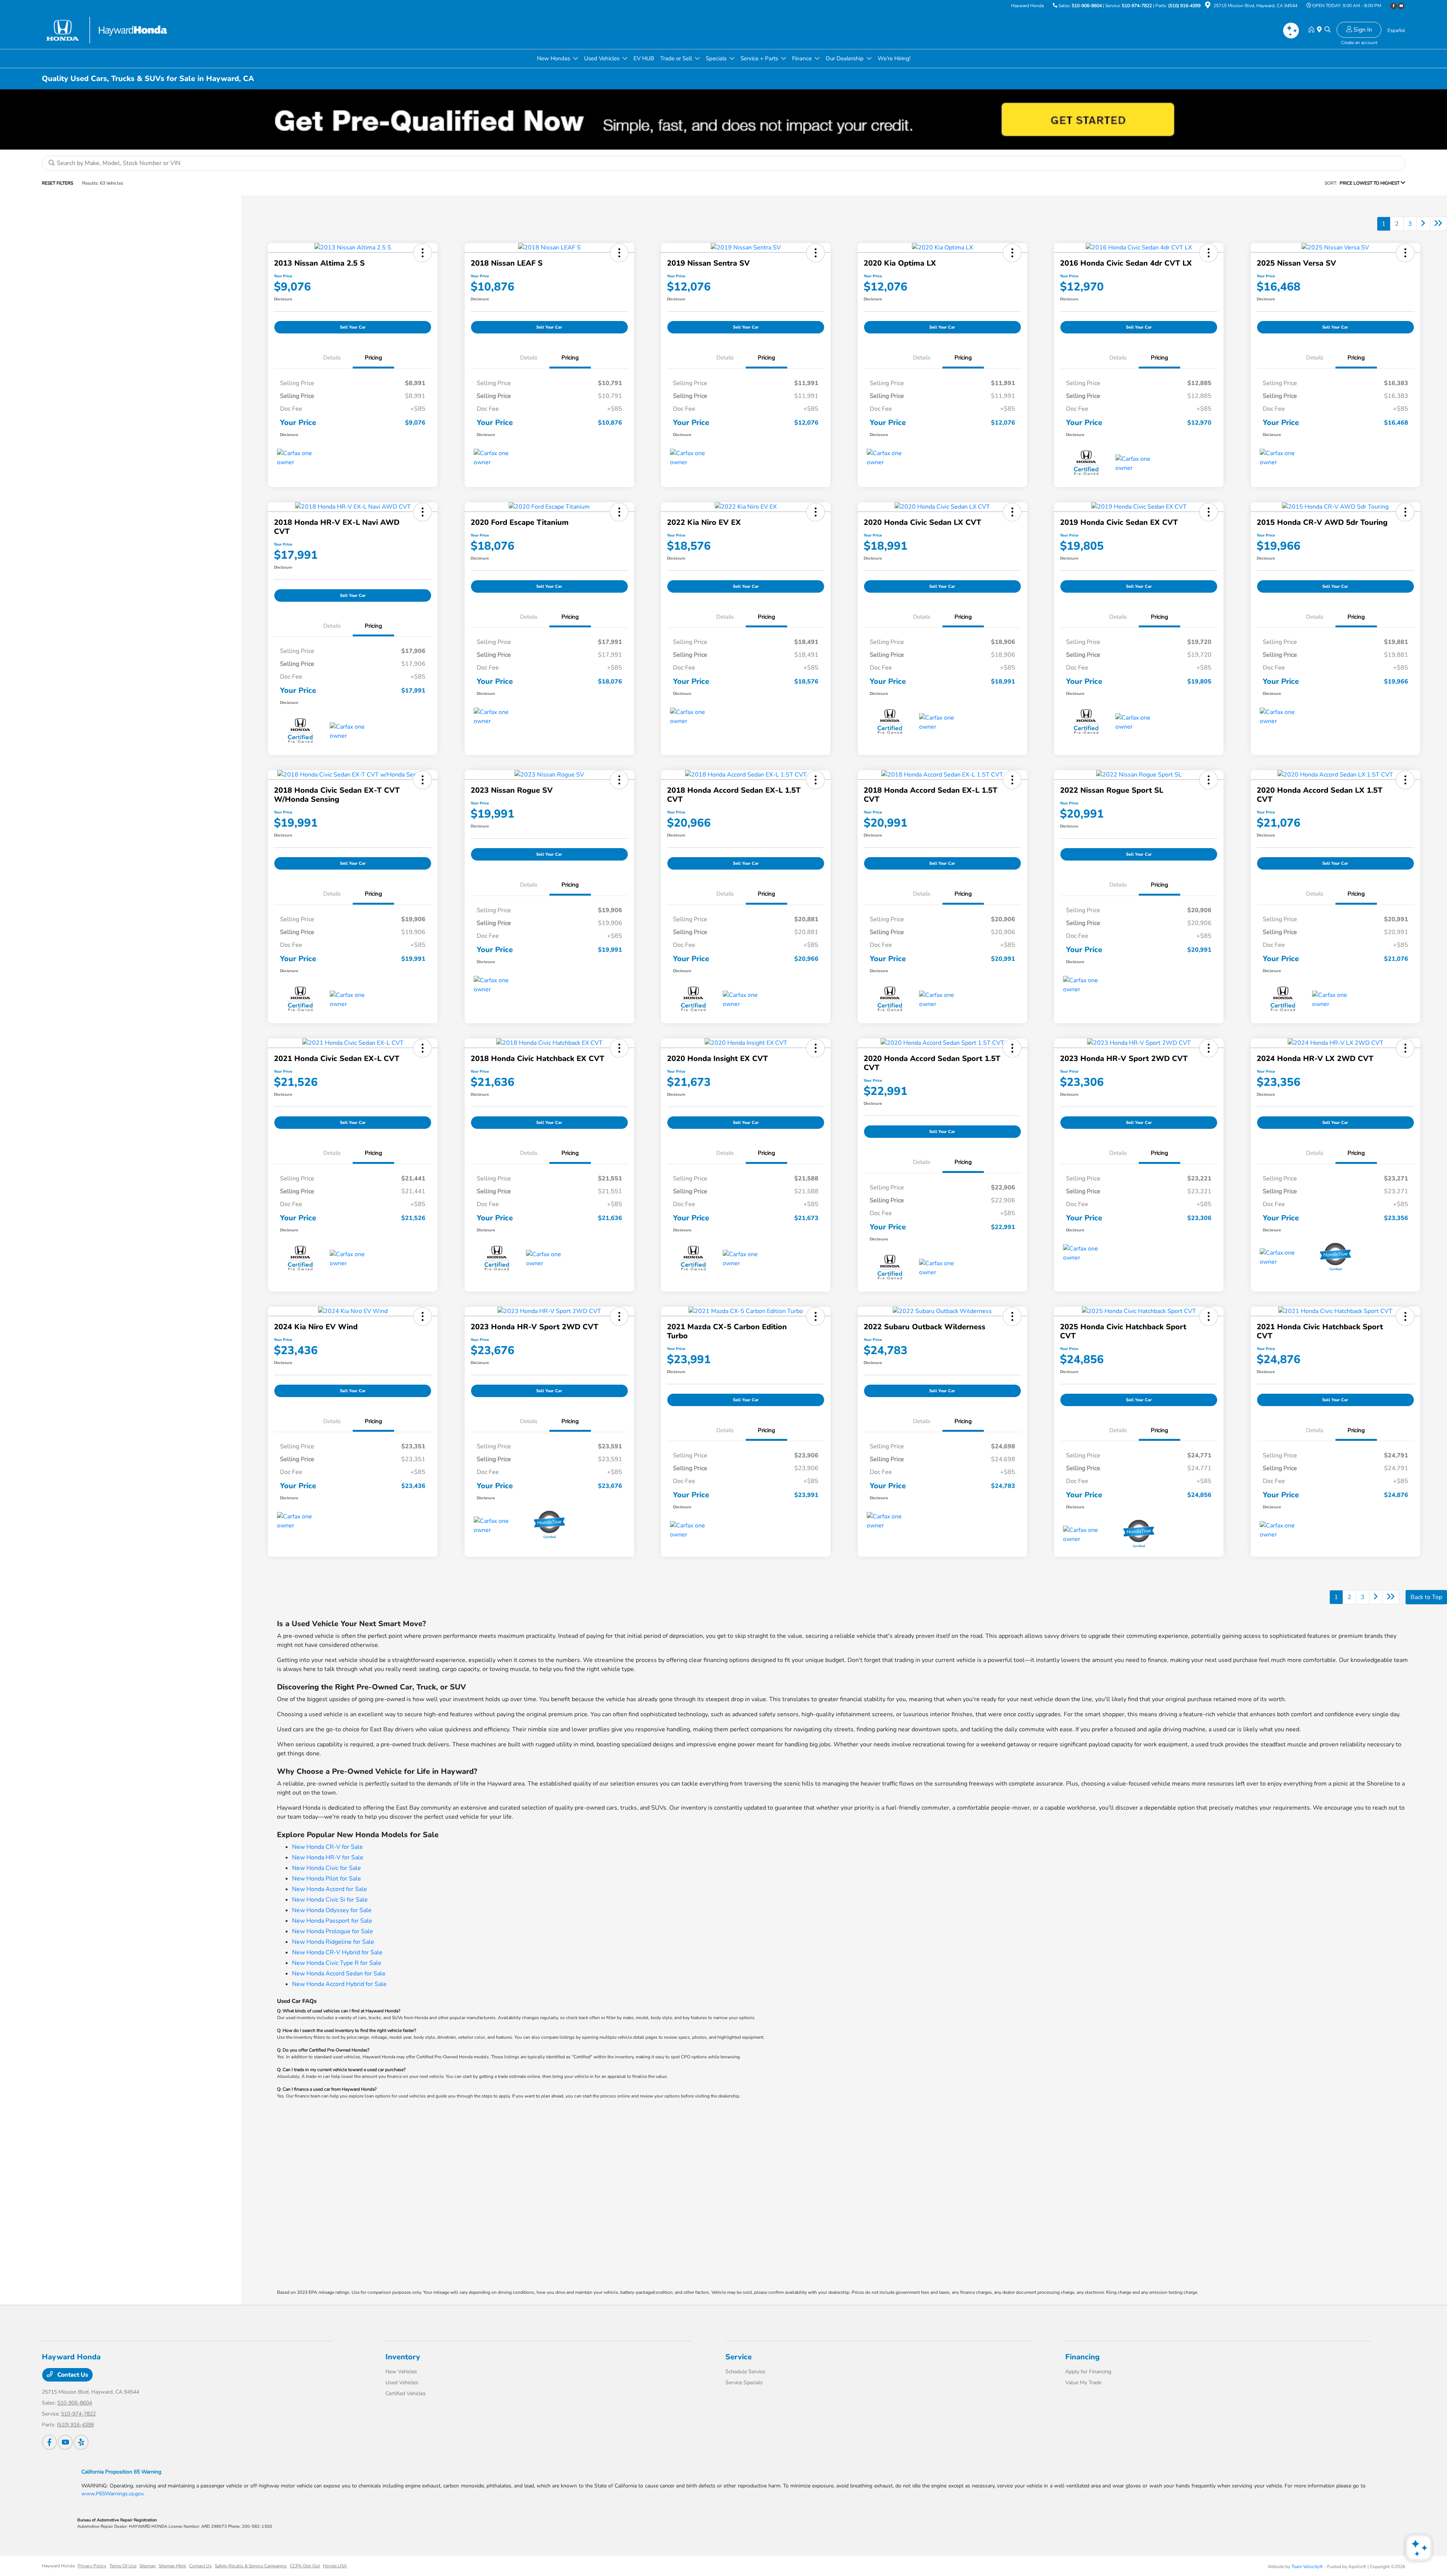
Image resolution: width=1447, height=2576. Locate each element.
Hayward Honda (58, 2566)
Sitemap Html (172, 2566)
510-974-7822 (1137, 6)
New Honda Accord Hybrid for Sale (339, 1984)
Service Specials (744, 2383)
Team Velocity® (1307, 2567)
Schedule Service (745, 2372)
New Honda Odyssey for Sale (332, 1910)
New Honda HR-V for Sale (328, 1857)
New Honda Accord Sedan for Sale (339, 1974)
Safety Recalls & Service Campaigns (251, 2566)
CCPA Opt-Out (305, 2566)
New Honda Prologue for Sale (333, 1931)
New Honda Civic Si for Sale (330, 1900)
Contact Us (72, 2375)
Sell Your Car (353, 327)
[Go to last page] (1438, 224)
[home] (1313, 30)
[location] (1208, 6)
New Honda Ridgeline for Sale (333, 1942)
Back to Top (1426, 1597)
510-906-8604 (1087, 6)
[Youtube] (1401, 6)
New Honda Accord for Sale (330, 1889)
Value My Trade (1083, 2383)
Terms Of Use (123, 2566)
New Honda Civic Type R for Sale (337, 1963)
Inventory (403, 2357)
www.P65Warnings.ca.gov (112, 2494)
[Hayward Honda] (107, 30)
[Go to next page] (1423, 224)
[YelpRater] (81, 2442)
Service (739, 2357)
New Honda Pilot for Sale (327, 1879)
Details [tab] (332, 358)
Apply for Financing (1088, 2372)
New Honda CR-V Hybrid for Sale (337, 1952)
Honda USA (335, 2566)
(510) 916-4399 (1184, 6)
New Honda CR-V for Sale (327, 1847)
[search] (1328, 30)
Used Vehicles (402, 2383)
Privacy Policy (92, 2566)
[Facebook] (1393, 6)
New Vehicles (401, 2372)
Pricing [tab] (373, 358)
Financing (1082, 2357)
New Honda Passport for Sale (332, 1921)
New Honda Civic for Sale (327, 1868)
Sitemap (148, 2566)
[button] (422, 253)
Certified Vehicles (406, 2393)
